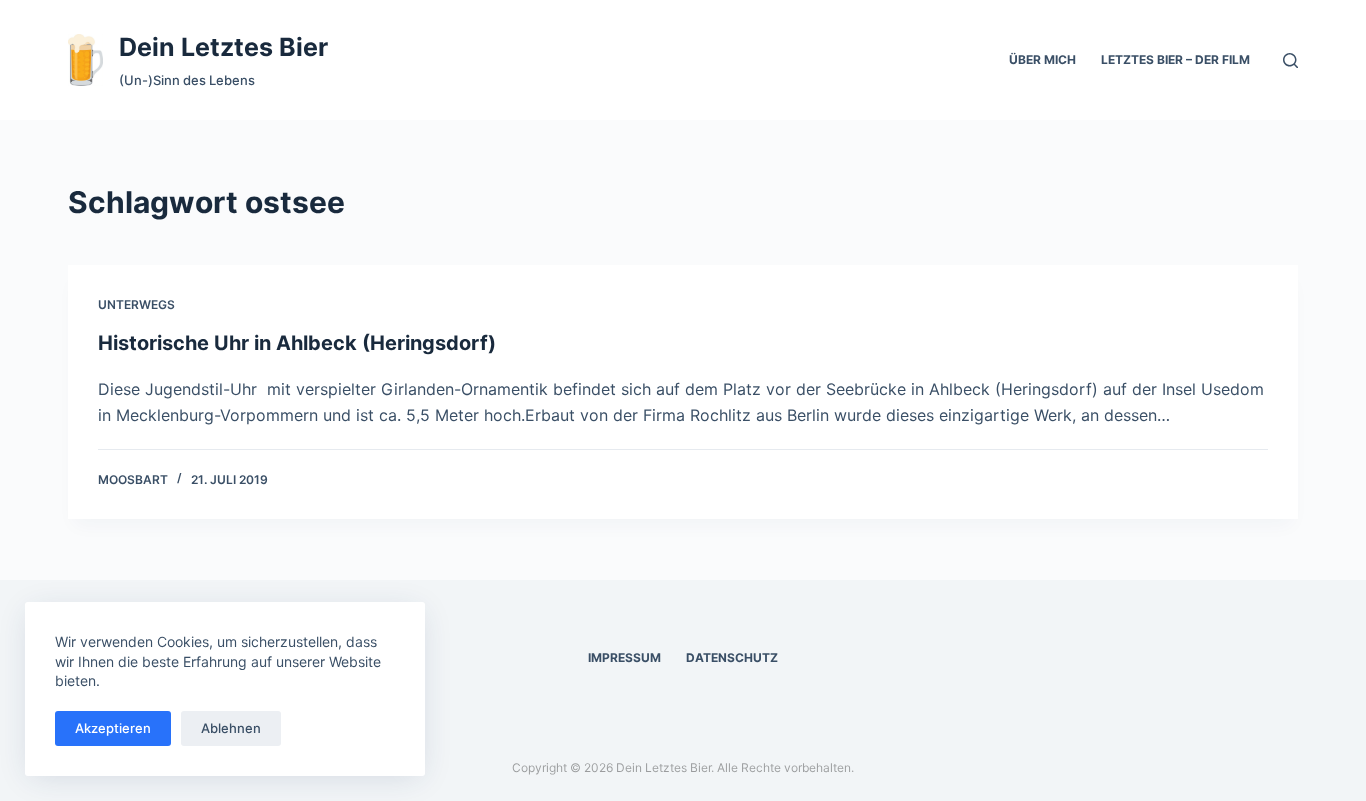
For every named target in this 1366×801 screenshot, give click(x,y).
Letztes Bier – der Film (1175, 59)
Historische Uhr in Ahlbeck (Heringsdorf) (297, 343)
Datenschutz (732, 657)
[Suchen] (1290, 60)
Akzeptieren (113, 728)
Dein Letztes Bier (223, 47)
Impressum (624, 657)
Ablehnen (231, 728)
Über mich (1042, 59)
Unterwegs (136, 304)
